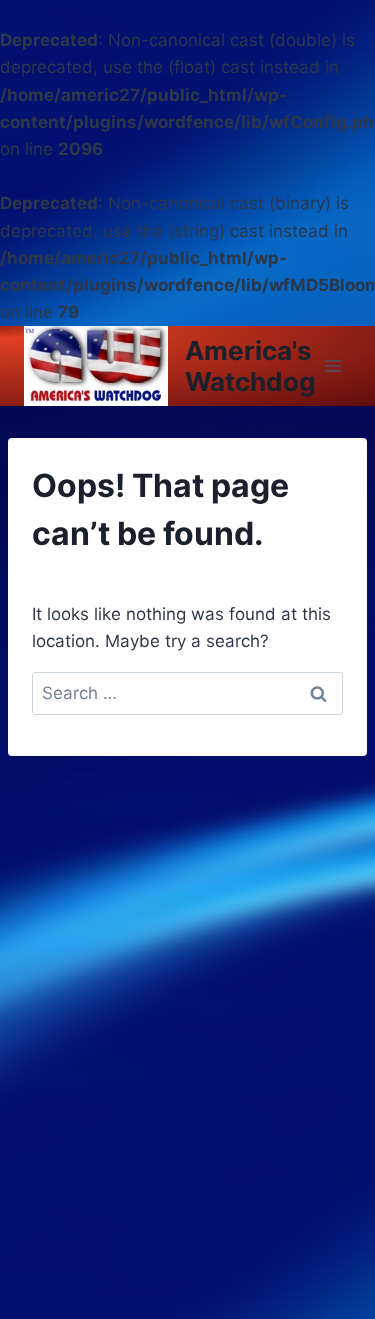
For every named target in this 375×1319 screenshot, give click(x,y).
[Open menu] (333, 366)
